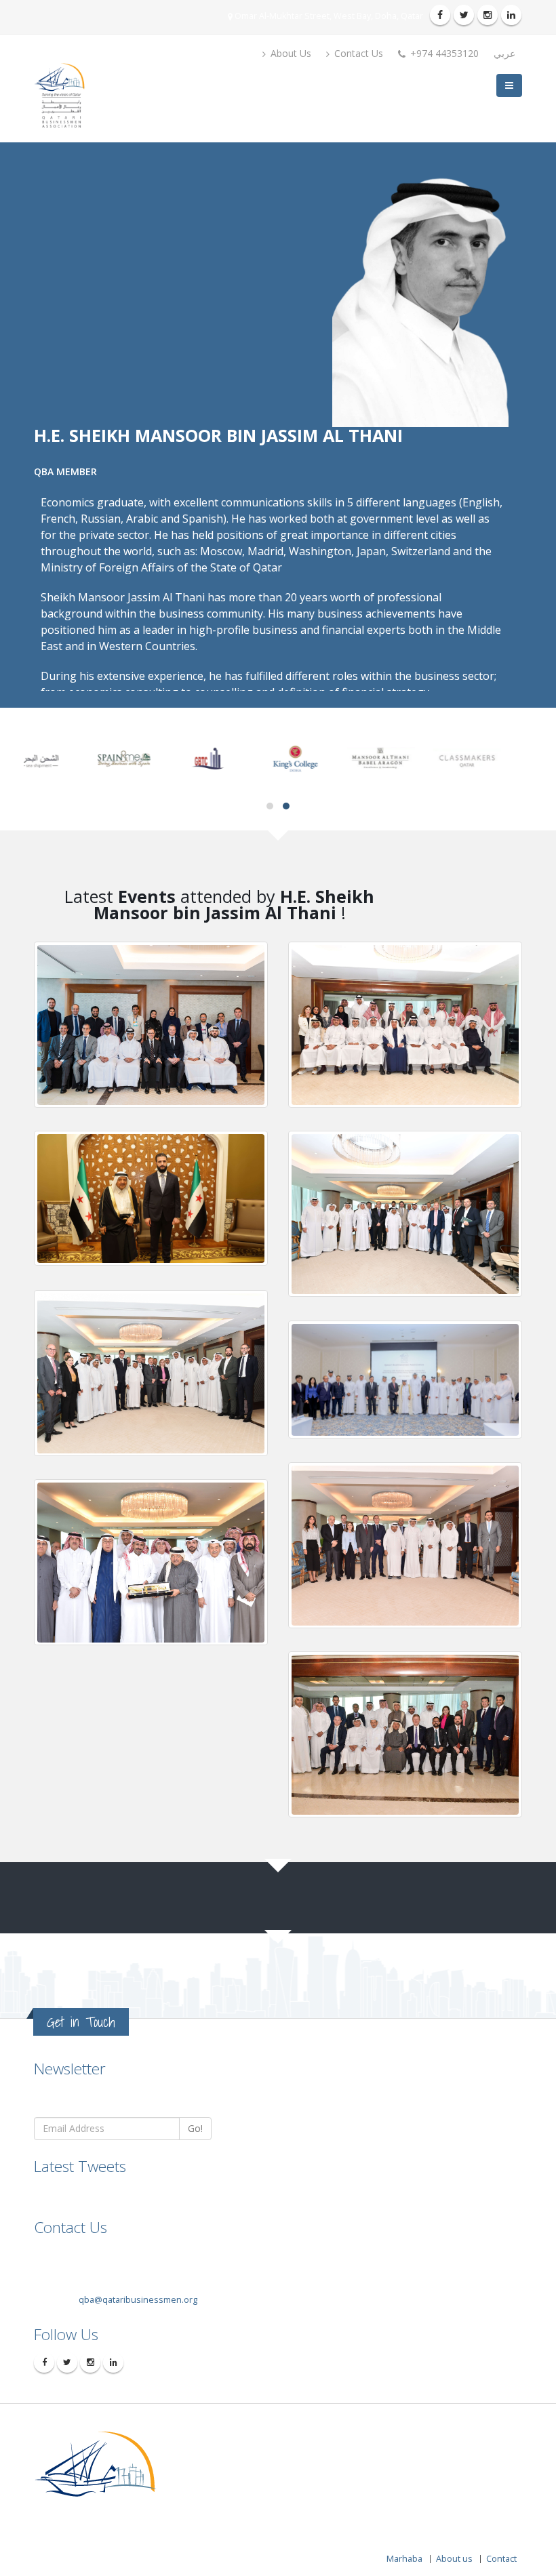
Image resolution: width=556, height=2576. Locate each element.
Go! (195, 2128)
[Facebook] (440, 15)
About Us (290, 53)
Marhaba (404, 2559)
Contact (501, 2559)
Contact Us (357, 53)
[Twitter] (464, 15)
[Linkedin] (511, 15)
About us (454, 2559)
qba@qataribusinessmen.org (138, 2300)
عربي (504, 53)
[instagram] (488, 15)
